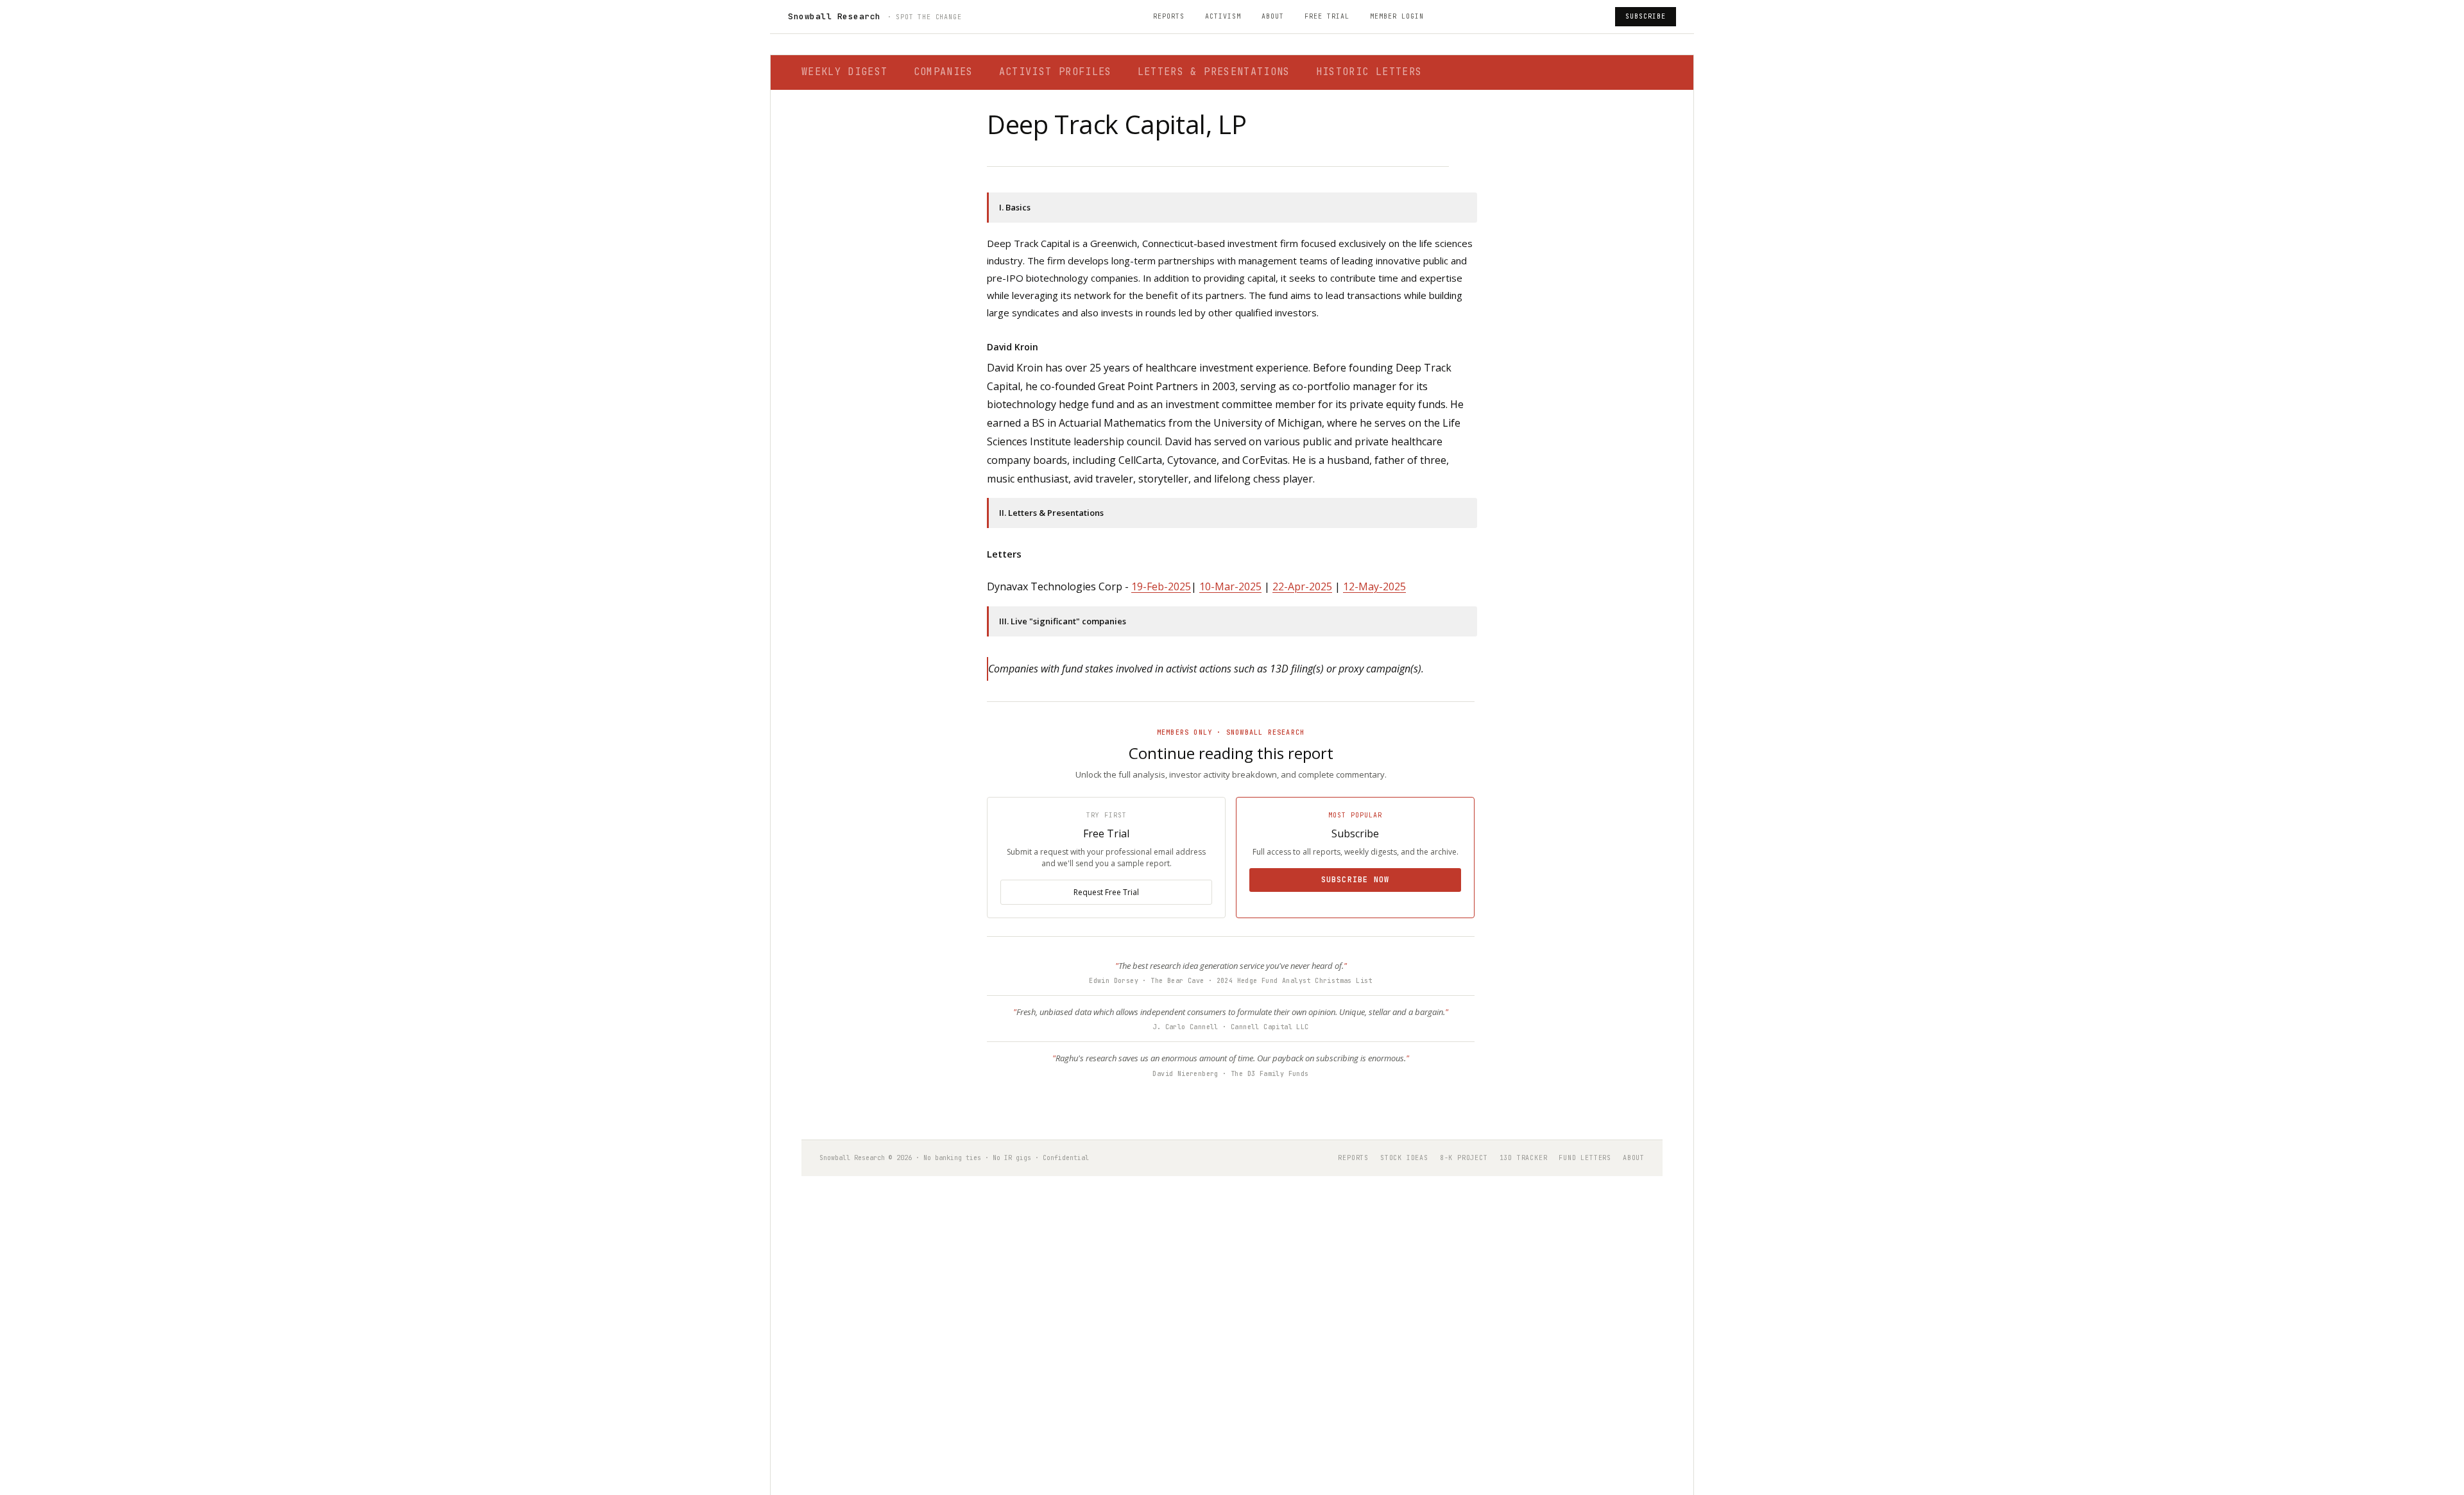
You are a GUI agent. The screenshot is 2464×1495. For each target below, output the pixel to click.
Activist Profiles (1056, 72)
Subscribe (1646, 16)
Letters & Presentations (1214, 72)
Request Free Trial (1106, 892)
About (1273, 16)
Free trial (1327, 16)
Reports (1169, 16)
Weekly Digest (845, 72)
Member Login (1397, 16)
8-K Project (1464, 1158)
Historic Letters (1369, 72)
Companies (944, 72)
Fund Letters (1585, 1158)
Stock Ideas (1404, 1158)
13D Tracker (1524, 1158)
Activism (1223, 16)
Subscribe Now (1356, 880)
